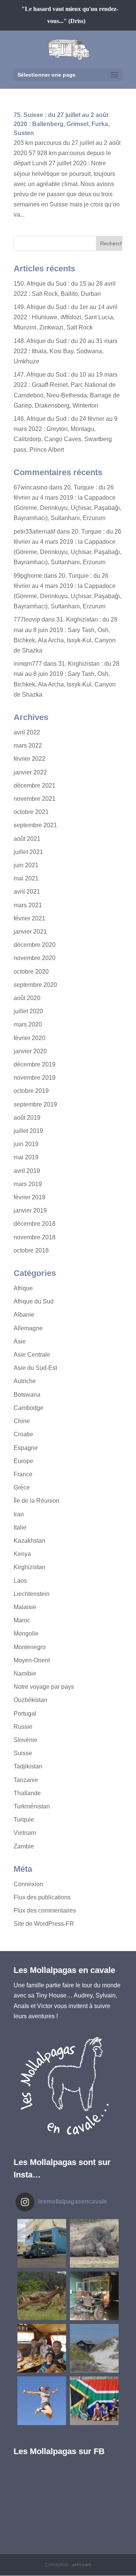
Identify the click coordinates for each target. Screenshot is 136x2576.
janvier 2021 (30, 932)
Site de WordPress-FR (44, 1924)
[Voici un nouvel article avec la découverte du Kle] (42, 2348)
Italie (20, 1527)
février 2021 (29, 918)
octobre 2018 (31, 1250)
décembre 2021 (35, 786)
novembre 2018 (35, 1237)
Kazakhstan (29, 1541)
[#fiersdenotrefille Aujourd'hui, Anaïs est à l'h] (42, 2401)
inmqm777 (28, 664)
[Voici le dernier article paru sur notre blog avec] (94, 2296)
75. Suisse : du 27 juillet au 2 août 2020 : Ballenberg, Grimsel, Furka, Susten (62, 124)
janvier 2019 (30, 1210)
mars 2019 (28, 1184)
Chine (22, 1421)
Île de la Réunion (36, 1501)
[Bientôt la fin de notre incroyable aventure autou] (94, 2243)
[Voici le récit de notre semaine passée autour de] (94, 2348)
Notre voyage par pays (44, 1687)
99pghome (28, 576)
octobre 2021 (31, 812)
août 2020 (27, 998)
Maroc (22, 1620)
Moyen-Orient (32, 1660)
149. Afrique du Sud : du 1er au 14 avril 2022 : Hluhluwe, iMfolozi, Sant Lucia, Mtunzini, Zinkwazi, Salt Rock (66, 317)
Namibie (25, 1673)
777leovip (27, 619)
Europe (23, 1461)
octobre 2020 (31, 972)
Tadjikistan (28, 1766)
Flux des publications (42, 1897)
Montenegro (30, 1647)
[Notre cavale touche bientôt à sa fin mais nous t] (42, 2296)
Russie (23, 1727)
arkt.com (82, 2565)
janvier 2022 (30, 772)
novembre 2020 (35, 958)
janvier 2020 (30, 1051)
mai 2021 (26, 878)
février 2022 (29, 759)
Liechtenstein (32, 1594)
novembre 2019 (35, 1078)
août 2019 (27, 1118)
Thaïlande (27, 1793)
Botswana (27, 1395)
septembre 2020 (35, 985)
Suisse (23, 1753)
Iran (19, 1514)
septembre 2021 (35, 825)
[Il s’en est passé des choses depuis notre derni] (94, 2401)
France (23, 1474)
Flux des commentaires (45, 1910)
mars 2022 (28, 746)
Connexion (28, 1884)
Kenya (22, 1554)
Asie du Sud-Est (35, 1368)
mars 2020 (28, 1024)
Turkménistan (32, 1806)
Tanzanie (26, 1780)
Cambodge (29, 1408)
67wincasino (31, 487)
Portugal (25, 1713)
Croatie (23, 1434)
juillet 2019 (28, 1131)
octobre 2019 (31, 1091)
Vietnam (25, 1833)
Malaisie (25, 1607)
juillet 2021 (28, 852)
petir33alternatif (34, 532)
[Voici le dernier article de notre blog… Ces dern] (42, 2243)
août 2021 (27, 839)
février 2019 (29, 1197)
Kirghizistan (29, 1567)
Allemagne (28, 1328)
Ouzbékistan (30, 1700)
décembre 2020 (35, 945)
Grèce (22, 1487)
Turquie (24, 1820)
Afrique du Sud (34, 1301)
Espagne (26, 1448)
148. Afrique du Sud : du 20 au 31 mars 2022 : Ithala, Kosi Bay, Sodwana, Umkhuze (66, 351)
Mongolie (26, 1633)
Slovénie (25, 1740)
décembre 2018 (35, 1224)
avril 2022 (27, 732)
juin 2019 (26, 1144)
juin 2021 (26, 865)
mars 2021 (28, 905)
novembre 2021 (35, 799)
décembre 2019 (35, 1064)
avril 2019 (27, 1171)
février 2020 (29, 1038)
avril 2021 (27, 892)
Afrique (23, 1288)
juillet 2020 (28, 1011)
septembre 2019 (35, 1104)
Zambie (24, 1846)
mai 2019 (26, 1157)
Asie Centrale (32, 1355)
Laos (20, 1581)
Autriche (25, 1381)
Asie (20, 1341)
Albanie (24, 1315)
